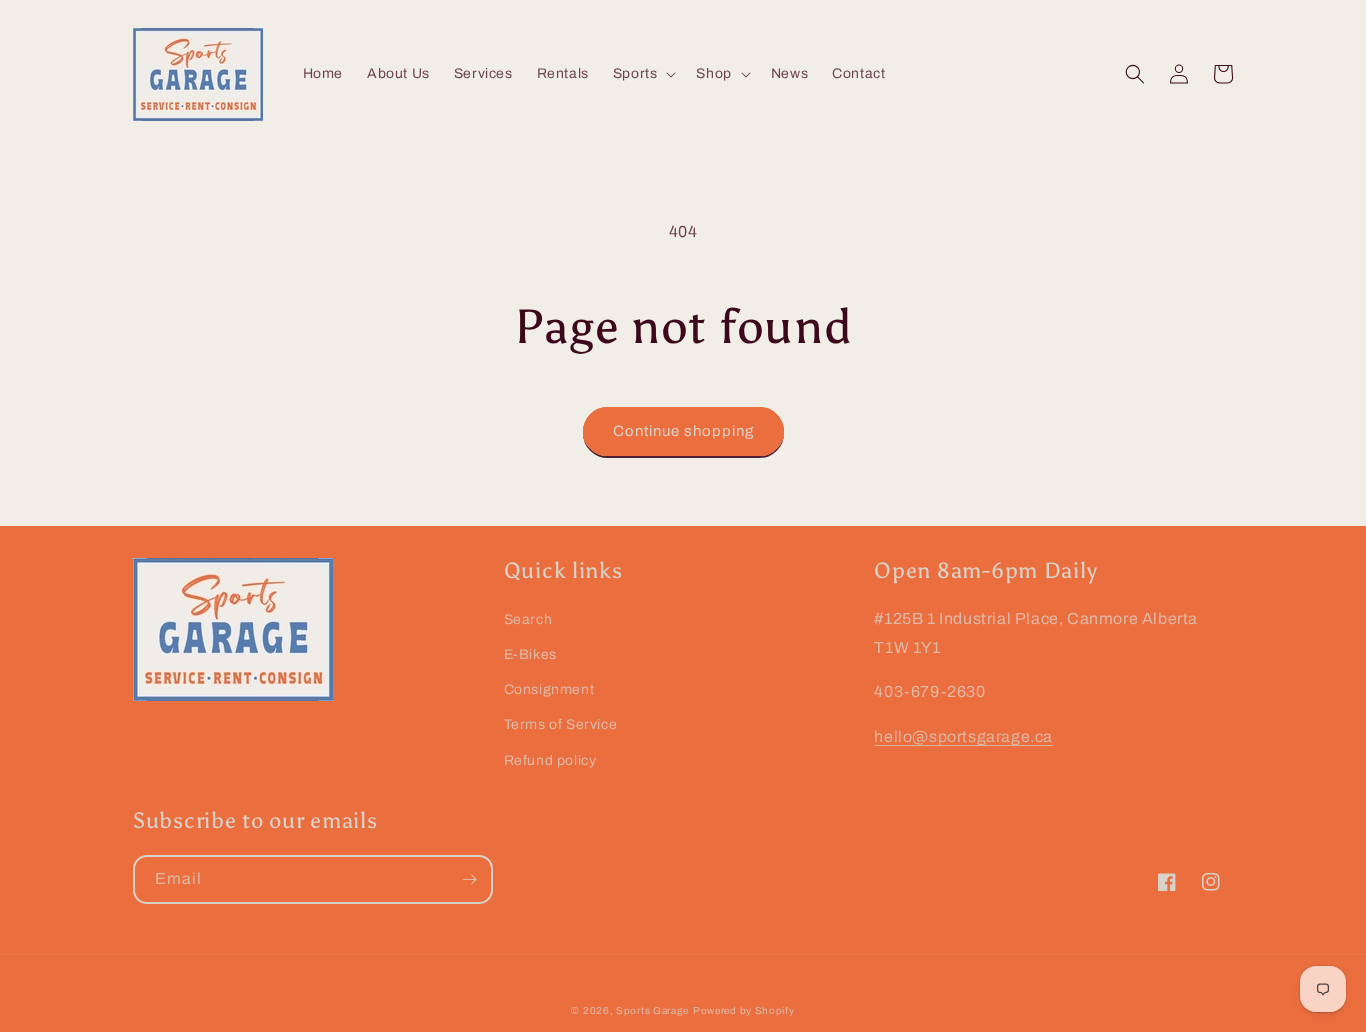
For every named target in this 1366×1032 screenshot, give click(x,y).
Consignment (549, 689)
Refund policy (550, 760)
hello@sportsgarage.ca (963, 736)
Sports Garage (652, 1010)
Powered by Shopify (744, 1010)
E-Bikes (530, 654)
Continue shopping (683, 431)
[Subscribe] (469, 879)
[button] (643, 74)
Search (528, 619)
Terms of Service (561, 724)
